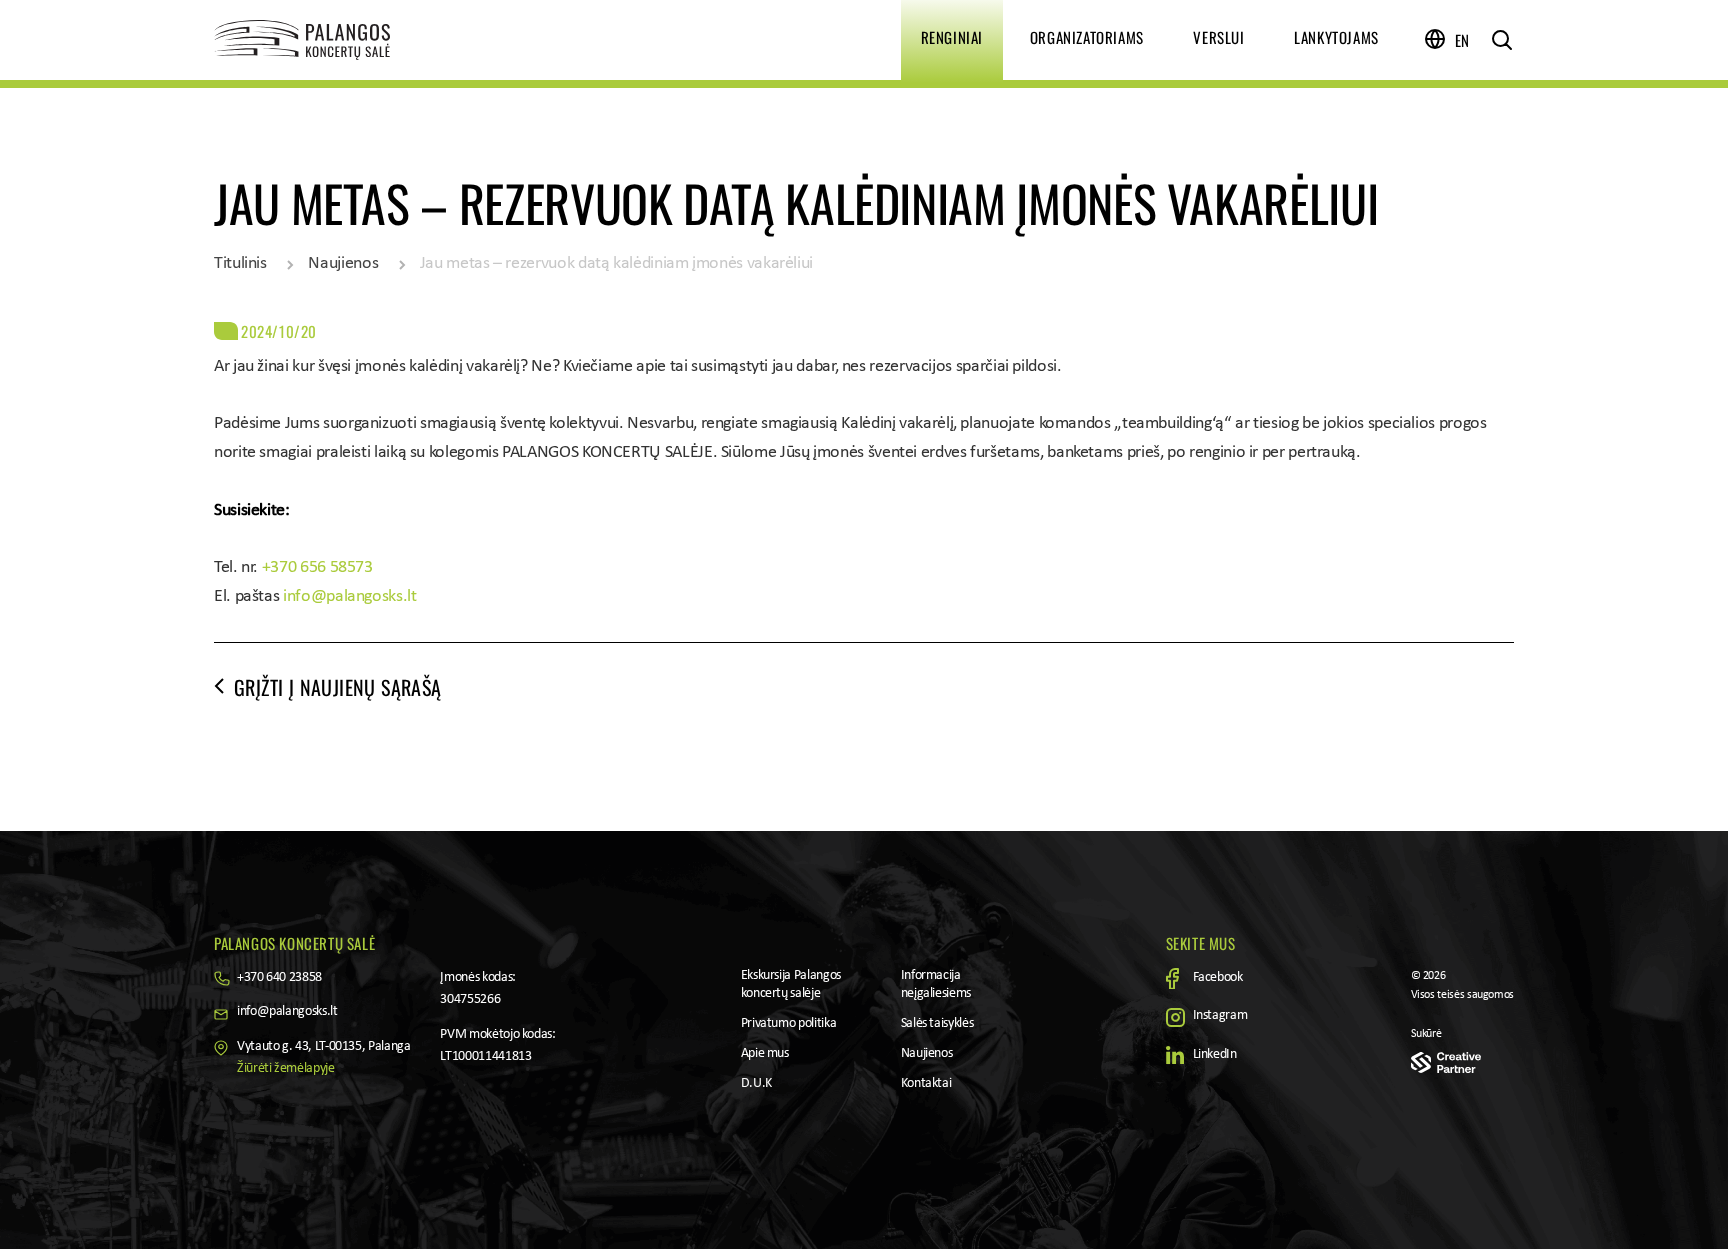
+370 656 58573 (317, 567)
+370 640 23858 (279, 977)
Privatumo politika (789, 1023)
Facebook (1218, 977)
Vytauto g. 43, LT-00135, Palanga (323, 1046)
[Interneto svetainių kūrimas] (1446, 1062)
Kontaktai (926, 1083)
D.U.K (756, 1083)
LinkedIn (1215, 1054)
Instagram (1220, 1015)
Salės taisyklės (937, 1023)
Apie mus (765, 1053)
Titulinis (240, 263)
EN (1462, 40)
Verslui (1218, 37)
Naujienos (343, 263)
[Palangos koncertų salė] (364, 40)
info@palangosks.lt (350, 596)
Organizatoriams (1087, 37)
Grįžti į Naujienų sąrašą (338, 687)
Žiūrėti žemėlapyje (286, 1068)
